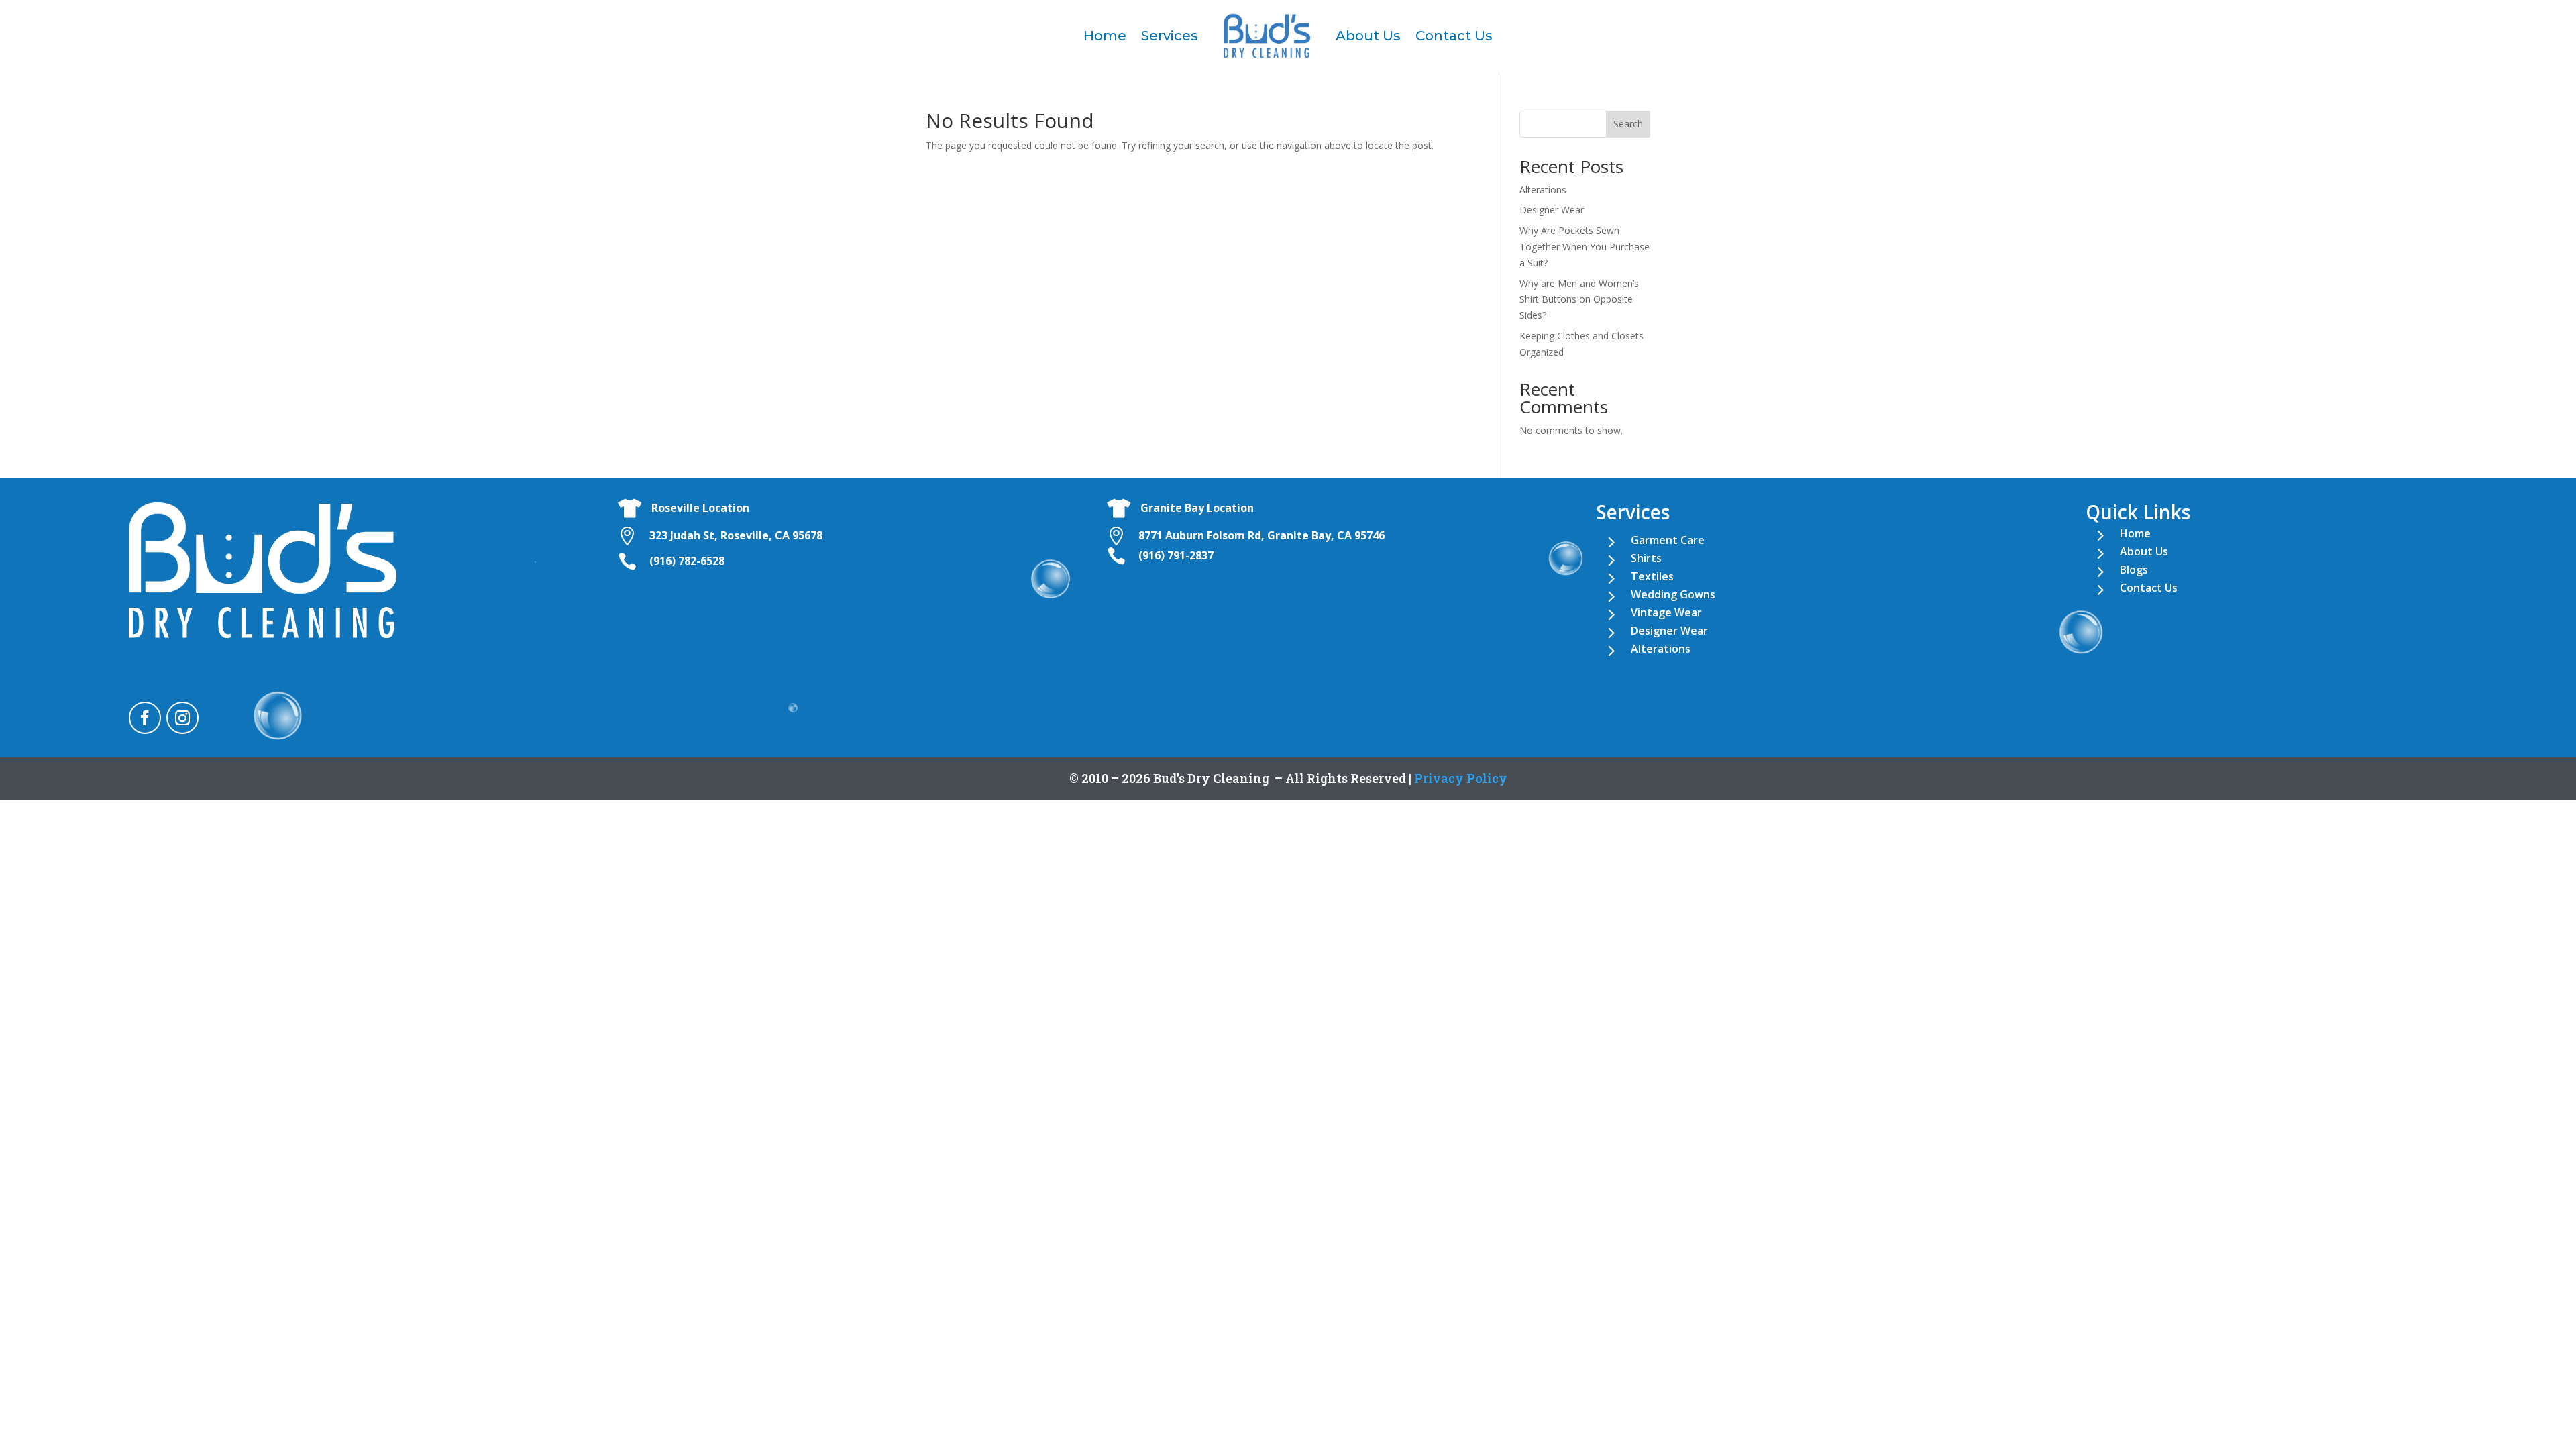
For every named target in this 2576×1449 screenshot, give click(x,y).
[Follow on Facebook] (145, 718)
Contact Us (1454, 36)
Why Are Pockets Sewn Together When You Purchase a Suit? (1585, 247)
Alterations (1543, 190)
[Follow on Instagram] (182, 718)
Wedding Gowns (1673, 594)
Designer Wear (1552, 210)
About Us (1368, 36)
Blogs (2134, 570)
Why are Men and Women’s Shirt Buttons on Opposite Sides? (1579, 300)
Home (1105, 36)
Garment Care (1668, 540)
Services (1170, 36)
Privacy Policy (1461, 778)
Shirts (1646, 558)
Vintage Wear (1666, 612)
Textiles (1652, 576)
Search (1628, 124)
